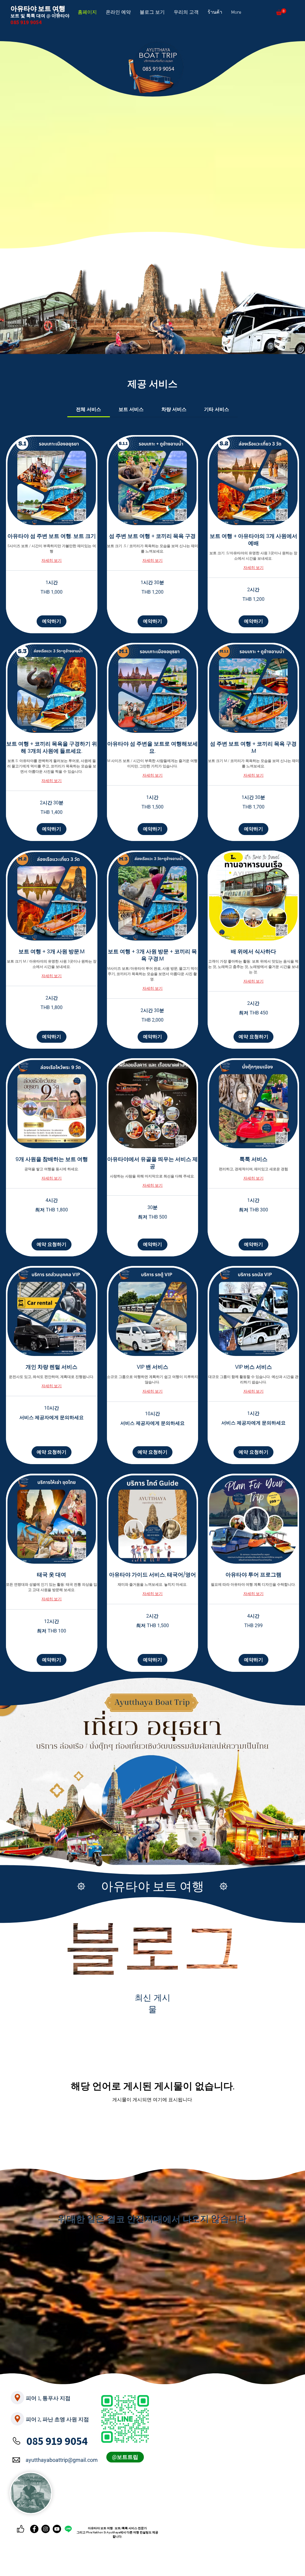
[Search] (57, 13)
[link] (88, 409)
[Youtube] (57, 2529)
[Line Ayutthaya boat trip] (68, 2529)
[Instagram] (46, 2529)
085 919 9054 (57, 2441)
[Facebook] (34, 2529)
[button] (281, 12)
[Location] (17, 2398)
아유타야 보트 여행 (152, 1886)
